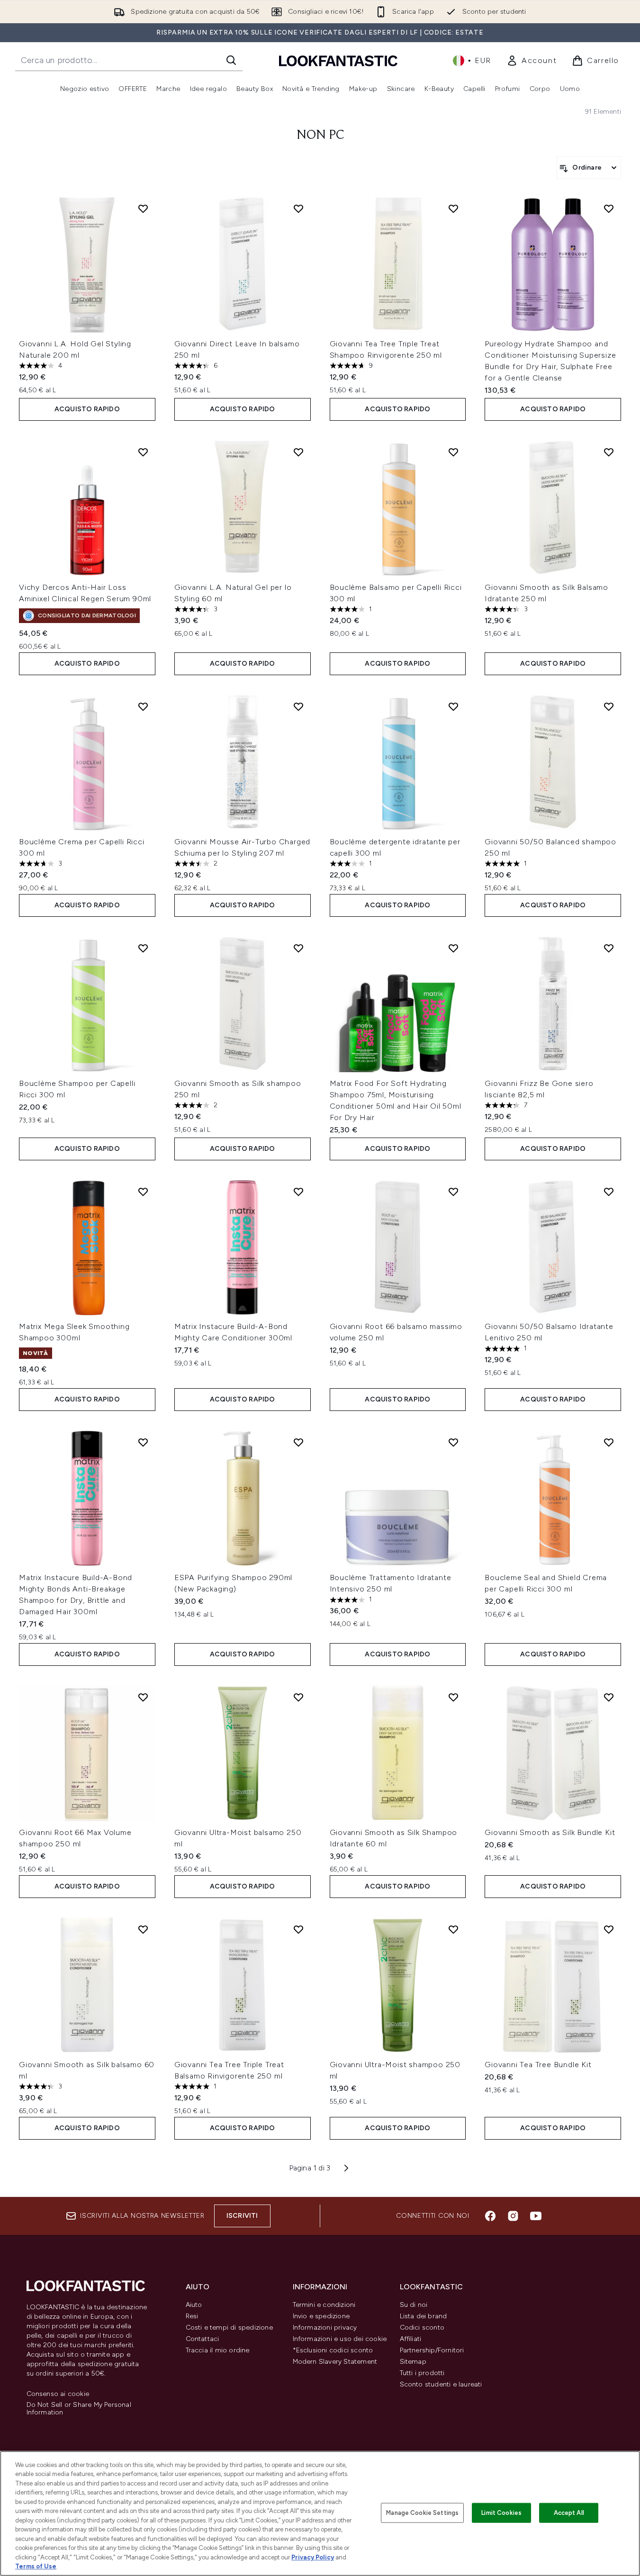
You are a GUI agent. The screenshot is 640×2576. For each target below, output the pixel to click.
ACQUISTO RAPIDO (87, 409)
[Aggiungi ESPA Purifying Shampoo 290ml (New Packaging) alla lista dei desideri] (298, 1442)
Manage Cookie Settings (422, 2513)
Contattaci (203, 2339)
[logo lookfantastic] (338, 60)
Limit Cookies (501, 2513)
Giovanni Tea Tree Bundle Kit (538, 2065)
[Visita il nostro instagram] (513, 2216)
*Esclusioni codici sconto (333, 2350)
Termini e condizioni (324, 2305)
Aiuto (194, 2305)
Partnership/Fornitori (432, 2350)
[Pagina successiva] (346, 2168)
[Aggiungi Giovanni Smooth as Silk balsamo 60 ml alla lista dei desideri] (143, 1929)
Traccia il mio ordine (218, 2350)
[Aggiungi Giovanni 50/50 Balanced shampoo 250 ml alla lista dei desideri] (609, 706)
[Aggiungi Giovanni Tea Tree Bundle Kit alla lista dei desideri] (609, 1929)
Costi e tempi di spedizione (229, 2327)
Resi (192, 2316)
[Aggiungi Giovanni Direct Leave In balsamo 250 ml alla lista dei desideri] (298, 208)
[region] (320, 2513)
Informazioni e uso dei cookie (340, 2339)
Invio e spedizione (321, 2316)
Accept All (569, 2513)
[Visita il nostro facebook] (490, 2216)
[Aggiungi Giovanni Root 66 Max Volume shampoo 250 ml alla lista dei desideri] (143, 1697)
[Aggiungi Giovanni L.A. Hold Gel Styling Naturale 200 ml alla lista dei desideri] (143, 208)
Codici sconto (422, 2327)
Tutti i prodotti (422, 2373)
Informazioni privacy (325, 2327)
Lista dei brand (424, 2316)
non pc (320, 136)
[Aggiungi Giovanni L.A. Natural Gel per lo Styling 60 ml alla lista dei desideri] (298, 452)
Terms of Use (36, 2566)
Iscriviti (242, 2216)
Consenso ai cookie (58, 2394)
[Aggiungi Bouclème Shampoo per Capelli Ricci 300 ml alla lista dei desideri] (143, 948)
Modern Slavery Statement (335, 2362)
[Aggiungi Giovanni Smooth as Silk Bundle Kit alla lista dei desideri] (609, 1697)
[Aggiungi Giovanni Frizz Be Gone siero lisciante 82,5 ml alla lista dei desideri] (609, 948)
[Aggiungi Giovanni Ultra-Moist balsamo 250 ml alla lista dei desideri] (298, 1697)
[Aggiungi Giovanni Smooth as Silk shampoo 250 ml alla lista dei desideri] (298, 948)
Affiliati (411, 2339)
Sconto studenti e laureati (441, 2384)
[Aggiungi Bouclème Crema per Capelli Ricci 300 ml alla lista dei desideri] (143, 706)
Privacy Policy (313, 2557)
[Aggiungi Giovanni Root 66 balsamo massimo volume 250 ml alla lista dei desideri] (453, 1192)
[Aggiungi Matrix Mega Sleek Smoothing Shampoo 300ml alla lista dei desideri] (143, 1192)
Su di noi (414, 2305)
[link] (532, 61)
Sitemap (413, 2362)
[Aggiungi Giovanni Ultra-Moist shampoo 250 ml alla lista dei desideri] (453, 1929)
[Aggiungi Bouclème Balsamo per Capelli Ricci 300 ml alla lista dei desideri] (453, 452)
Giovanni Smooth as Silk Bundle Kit (550, 1832)
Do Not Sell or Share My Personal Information (79, 2409)
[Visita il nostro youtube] (536, 2216)
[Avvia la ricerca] (231, 60)
